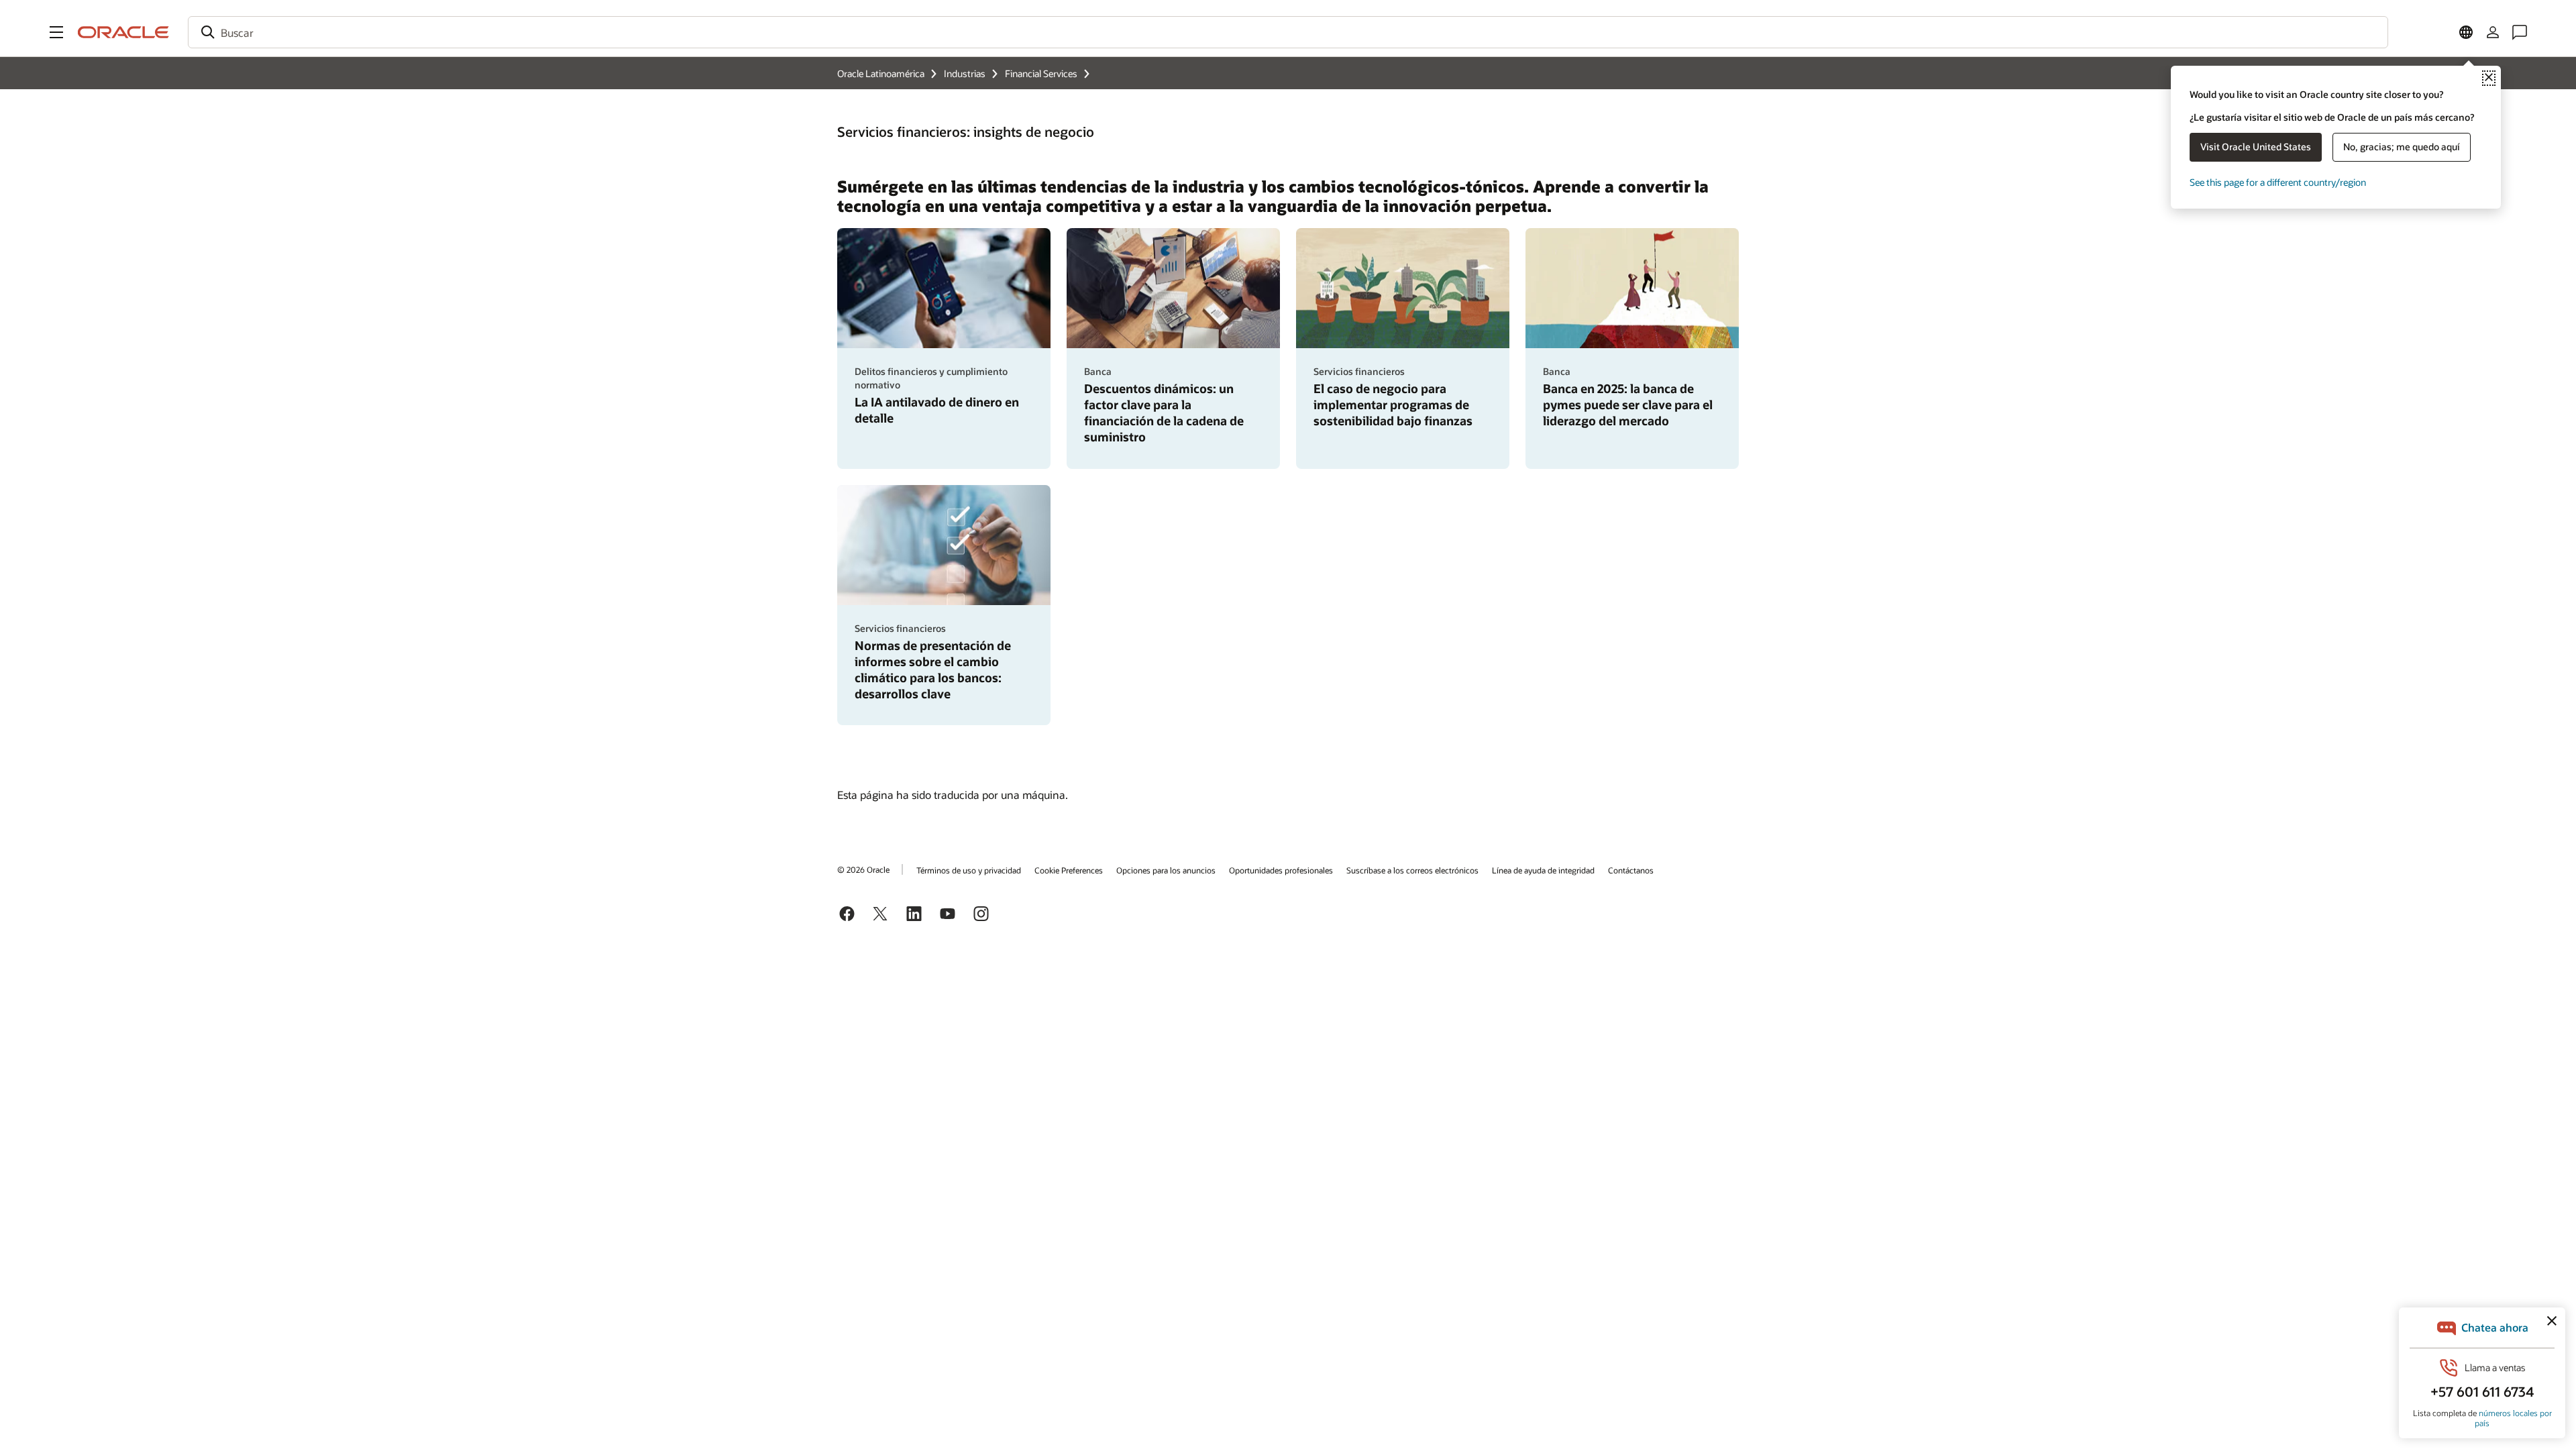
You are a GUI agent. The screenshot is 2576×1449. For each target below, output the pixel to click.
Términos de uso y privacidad (969, 870)
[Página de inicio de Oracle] (123, 32)
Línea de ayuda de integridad (1543, 870)
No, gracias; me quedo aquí (2402, 147)
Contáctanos (1631, 870)
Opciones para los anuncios (1166, 870)
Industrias (965, 73)
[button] (56, 32)
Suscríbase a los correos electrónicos (1412, 870)
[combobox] (1288, 32)
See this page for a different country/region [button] (2278, 182)
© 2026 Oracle (863, 869)
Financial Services (1041, 73)
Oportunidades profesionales (1281, 870)
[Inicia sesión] (2493, 32)
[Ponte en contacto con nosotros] (2520, 32)
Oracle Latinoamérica (881, 73)
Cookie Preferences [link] (1069, 870)
